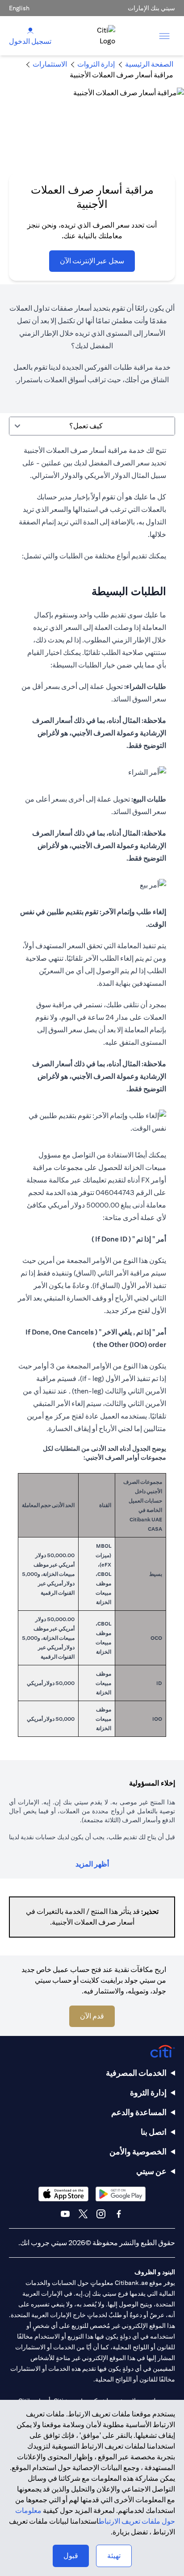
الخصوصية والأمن (138, 2152)
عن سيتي (151, 2171)
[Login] (30, 30)
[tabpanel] (92, 1096)
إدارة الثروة (148, 2092)
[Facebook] (119, 2214)
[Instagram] (101, 2214)
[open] (164, 36)
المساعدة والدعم (139, 2112)
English (19, 8)
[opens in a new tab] (121, 2194)
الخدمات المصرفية (136, 2073)
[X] (83, 2214)
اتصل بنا (154, 2132)
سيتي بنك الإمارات (151, 8)
